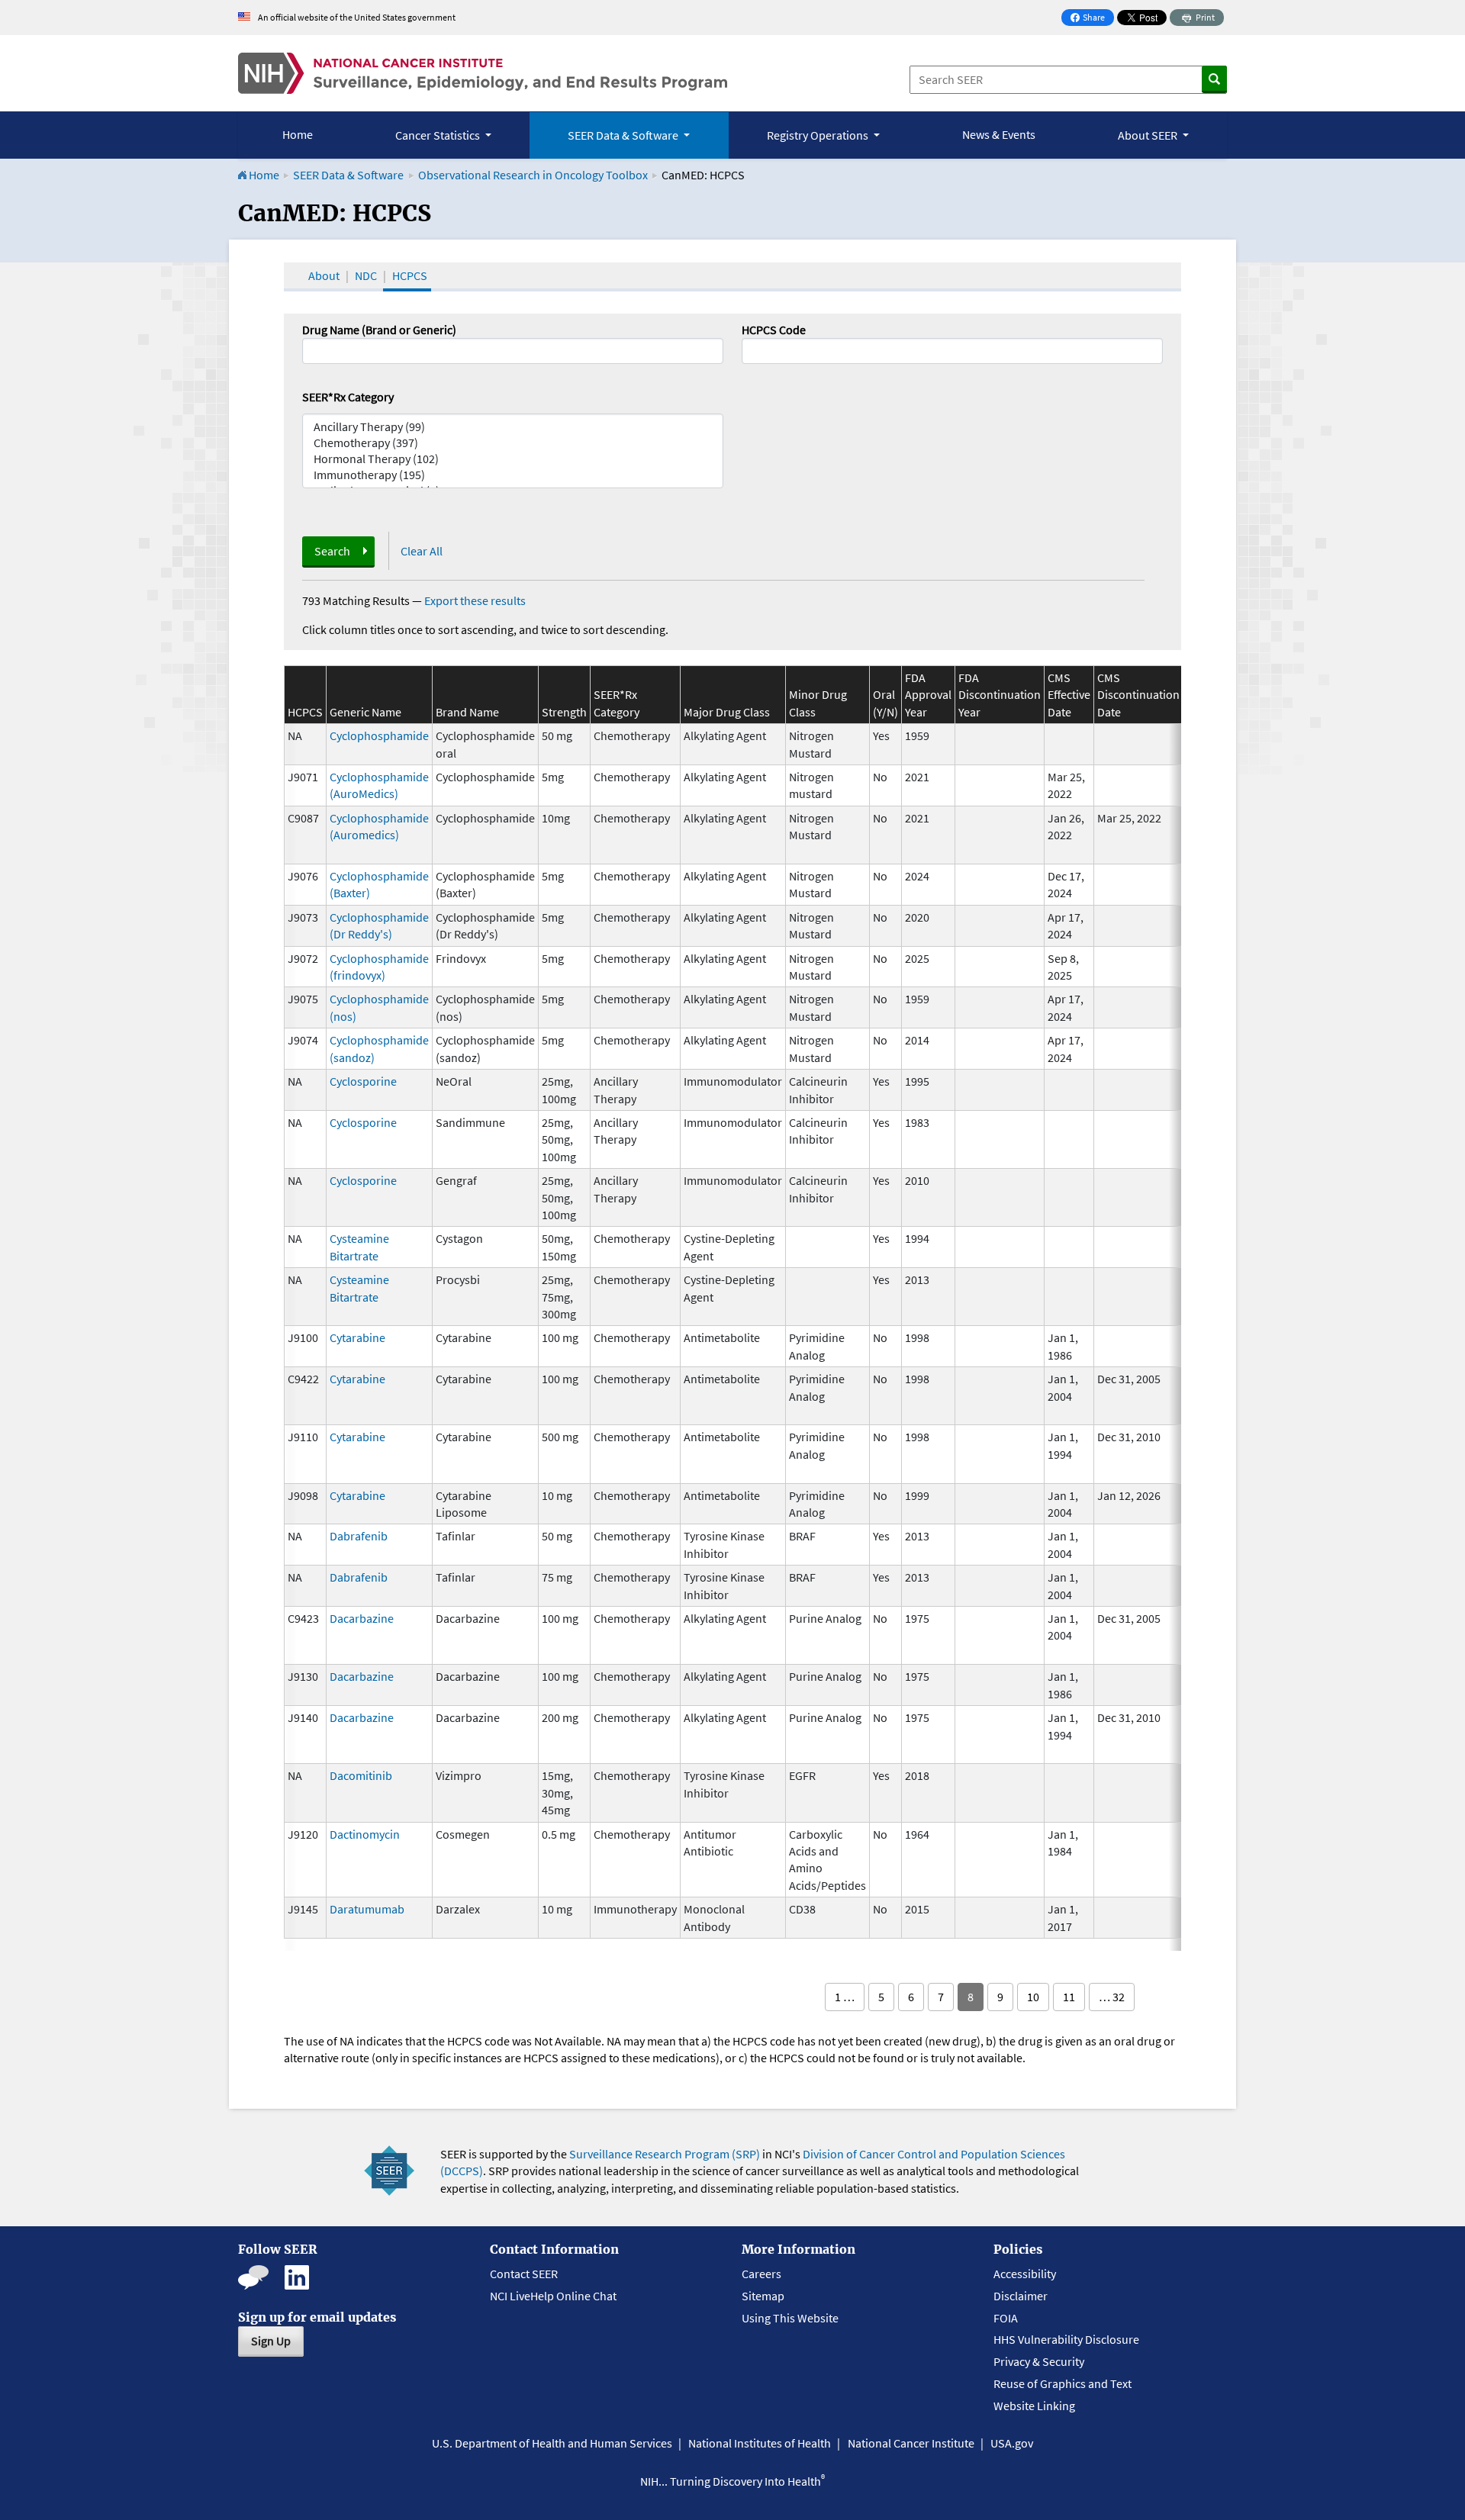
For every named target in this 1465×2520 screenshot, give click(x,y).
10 (1033, 1997)
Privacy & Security (1039, 2361)
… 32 (1112, 1997)
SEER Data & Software (348, 175)
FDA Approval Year (928, 695)
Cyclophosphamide (379, 735)
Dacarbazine (362, 1618)
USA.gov (1012, 2443)
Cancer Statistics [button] (439, 135)
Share (1092, 19)
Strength (564, 712)
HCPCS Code (774, 330)
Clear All (422, 551)
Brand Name (467, 712)
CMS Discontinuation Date (1138, 695)
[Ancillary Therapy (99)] (513, 427)
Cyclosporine (363, 1081)
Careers (761, 2274)
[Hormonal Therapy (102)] (513, 459)
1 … (845, 1997)
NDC (366, 275)
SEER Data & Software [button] (624, 135)
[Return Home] (483, 73)
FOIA (1006, 2318)
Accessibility (1025, 2274)
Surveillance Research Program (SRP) (665, 2154)
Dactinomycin (365, 1834)
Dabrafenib (359, 1536)
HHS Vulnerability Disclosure (1066, 2339)
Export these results (475, 600)
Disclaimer (1021, 2296)
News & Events (999, 134)
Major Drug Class (727, 712)
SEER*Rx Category (348, 397)
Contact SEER (524, 2274)
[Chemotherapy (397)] (513, 443)
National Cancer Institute (911, 2443)
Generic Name (365, 712)
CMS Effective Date (1069, 695)
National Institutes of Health (760, 2443)
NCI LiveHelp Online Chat (553, 2296)
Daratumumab (367, 1909)
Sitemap (763, 2296)
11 (1069, 1997)
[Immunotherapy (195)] (513, 475)
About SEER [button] (1149, 135)
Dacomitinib (361, 1775)
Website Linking (1034, 2406)
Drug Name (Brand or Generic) (379, 330)
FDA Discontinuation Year (1000, 695)
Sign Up (271, 2341)
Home (298, 134)
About (324, 275)
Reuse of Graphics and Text (1063, 2383)
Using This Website (790, 2318)
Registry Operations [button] (819, 135)
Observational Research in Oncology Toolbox (533, 175)
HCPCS (410, 275)
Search (332, 551)
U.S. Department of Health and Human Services (552, 2443)
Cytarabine (357, 1337)
